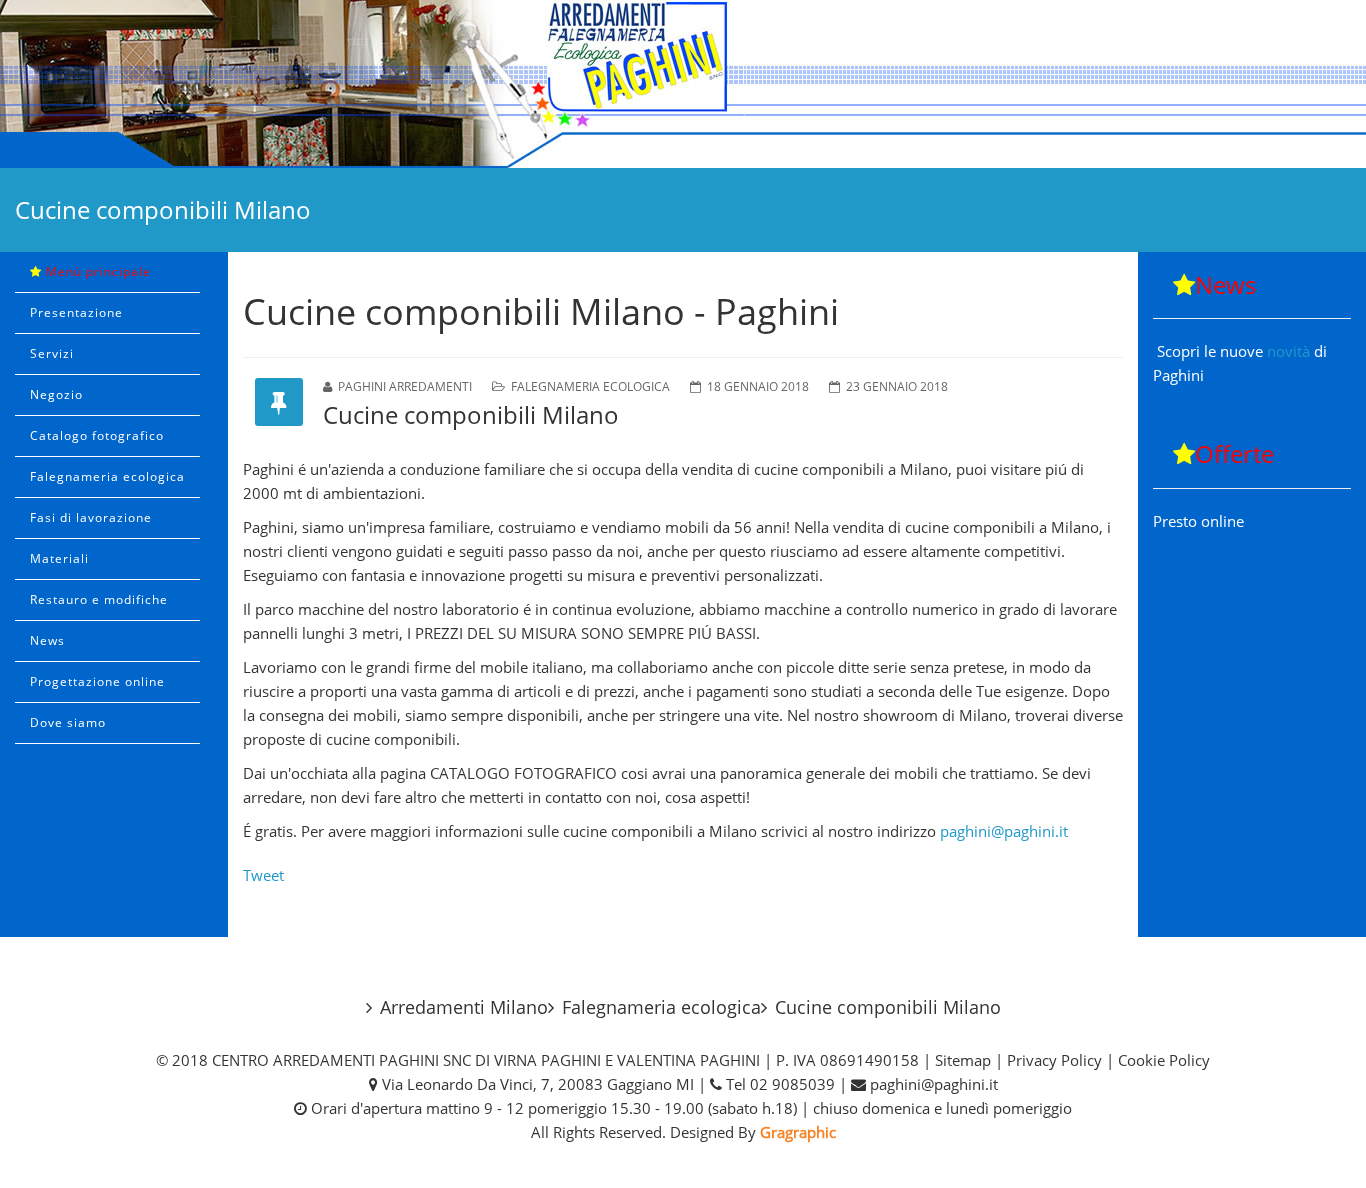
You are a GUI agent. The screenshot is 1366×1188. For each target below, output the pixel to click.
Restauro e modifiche (99, 599)
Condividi (683, 1156)
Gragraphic (798, 1132)
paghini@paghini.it (1004, 831)
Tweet (263, 875)
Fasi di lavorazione (91, 517)
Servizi (52, 353)
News (47, 640)
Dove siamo (68, 722)
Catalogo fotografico (97, 435)
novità (1290, 351)
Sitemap (963, 1060)
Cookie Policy (1164, 1060)
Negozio (56, 394)
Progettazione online (97, 681)
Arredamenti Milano (464, 1007)
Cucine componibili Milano (888, 1007)
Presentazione (76, 312)
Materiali (59, 558)
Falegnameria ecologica (107, 476)
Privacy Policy (1054, 1060)
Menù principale (96, 271)
